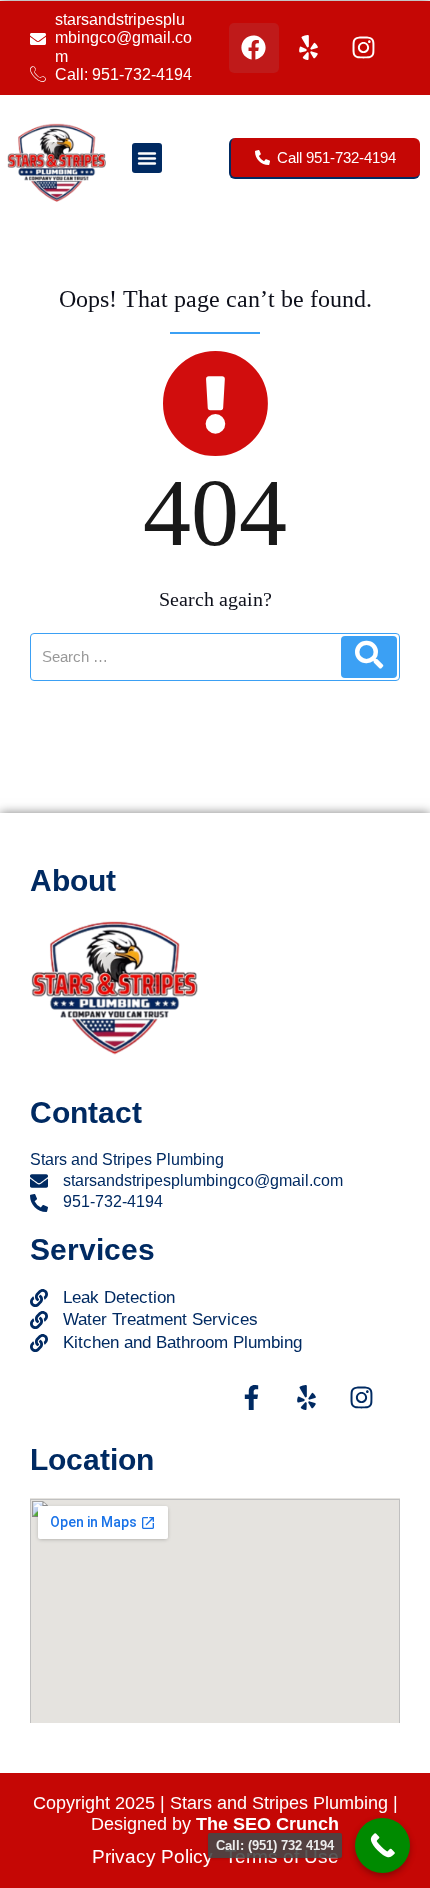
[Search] (369, 657)
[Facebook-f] (251, 1397)
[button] (147, 158)
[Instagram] (364, 48)
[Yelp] (309, 48)
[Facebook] (254, 48)
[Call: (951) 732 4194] (382, 1845)
